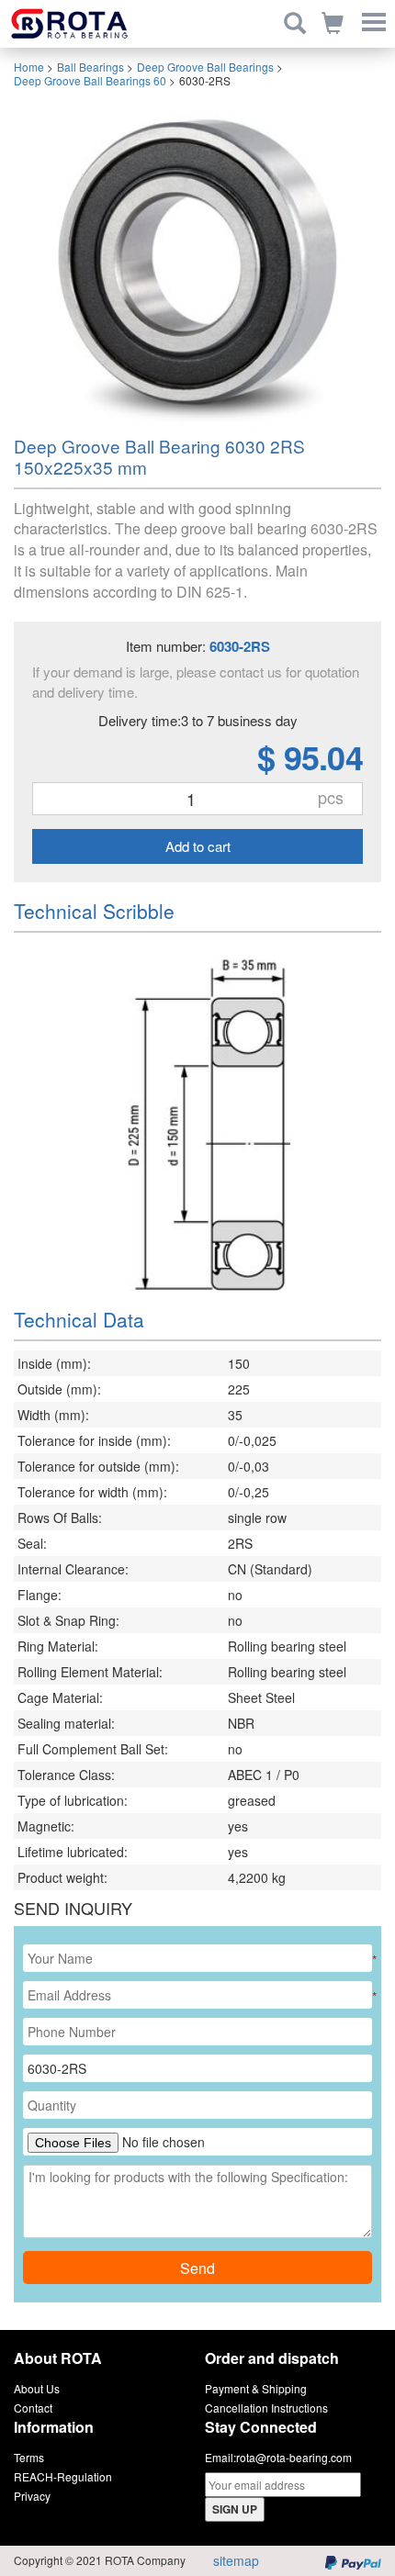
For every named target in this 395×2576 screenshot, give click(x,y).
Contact (33, 2408)
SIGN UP (235, 2509)
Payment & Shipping (256, 2388)
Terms (29, 2457)
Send (197, 2268)
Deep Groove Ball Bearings (205, 67)
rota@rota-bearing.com (294, 2457)
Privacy (32, 2496)
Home (29, 67)
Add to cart (198, 846)
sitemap (236, 2560)
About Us (37, 2388)
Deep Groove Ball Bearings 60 (90, 80)
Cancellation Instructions (266, 2408)
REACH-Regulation (63, 2476)
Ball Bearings (90, 67)
